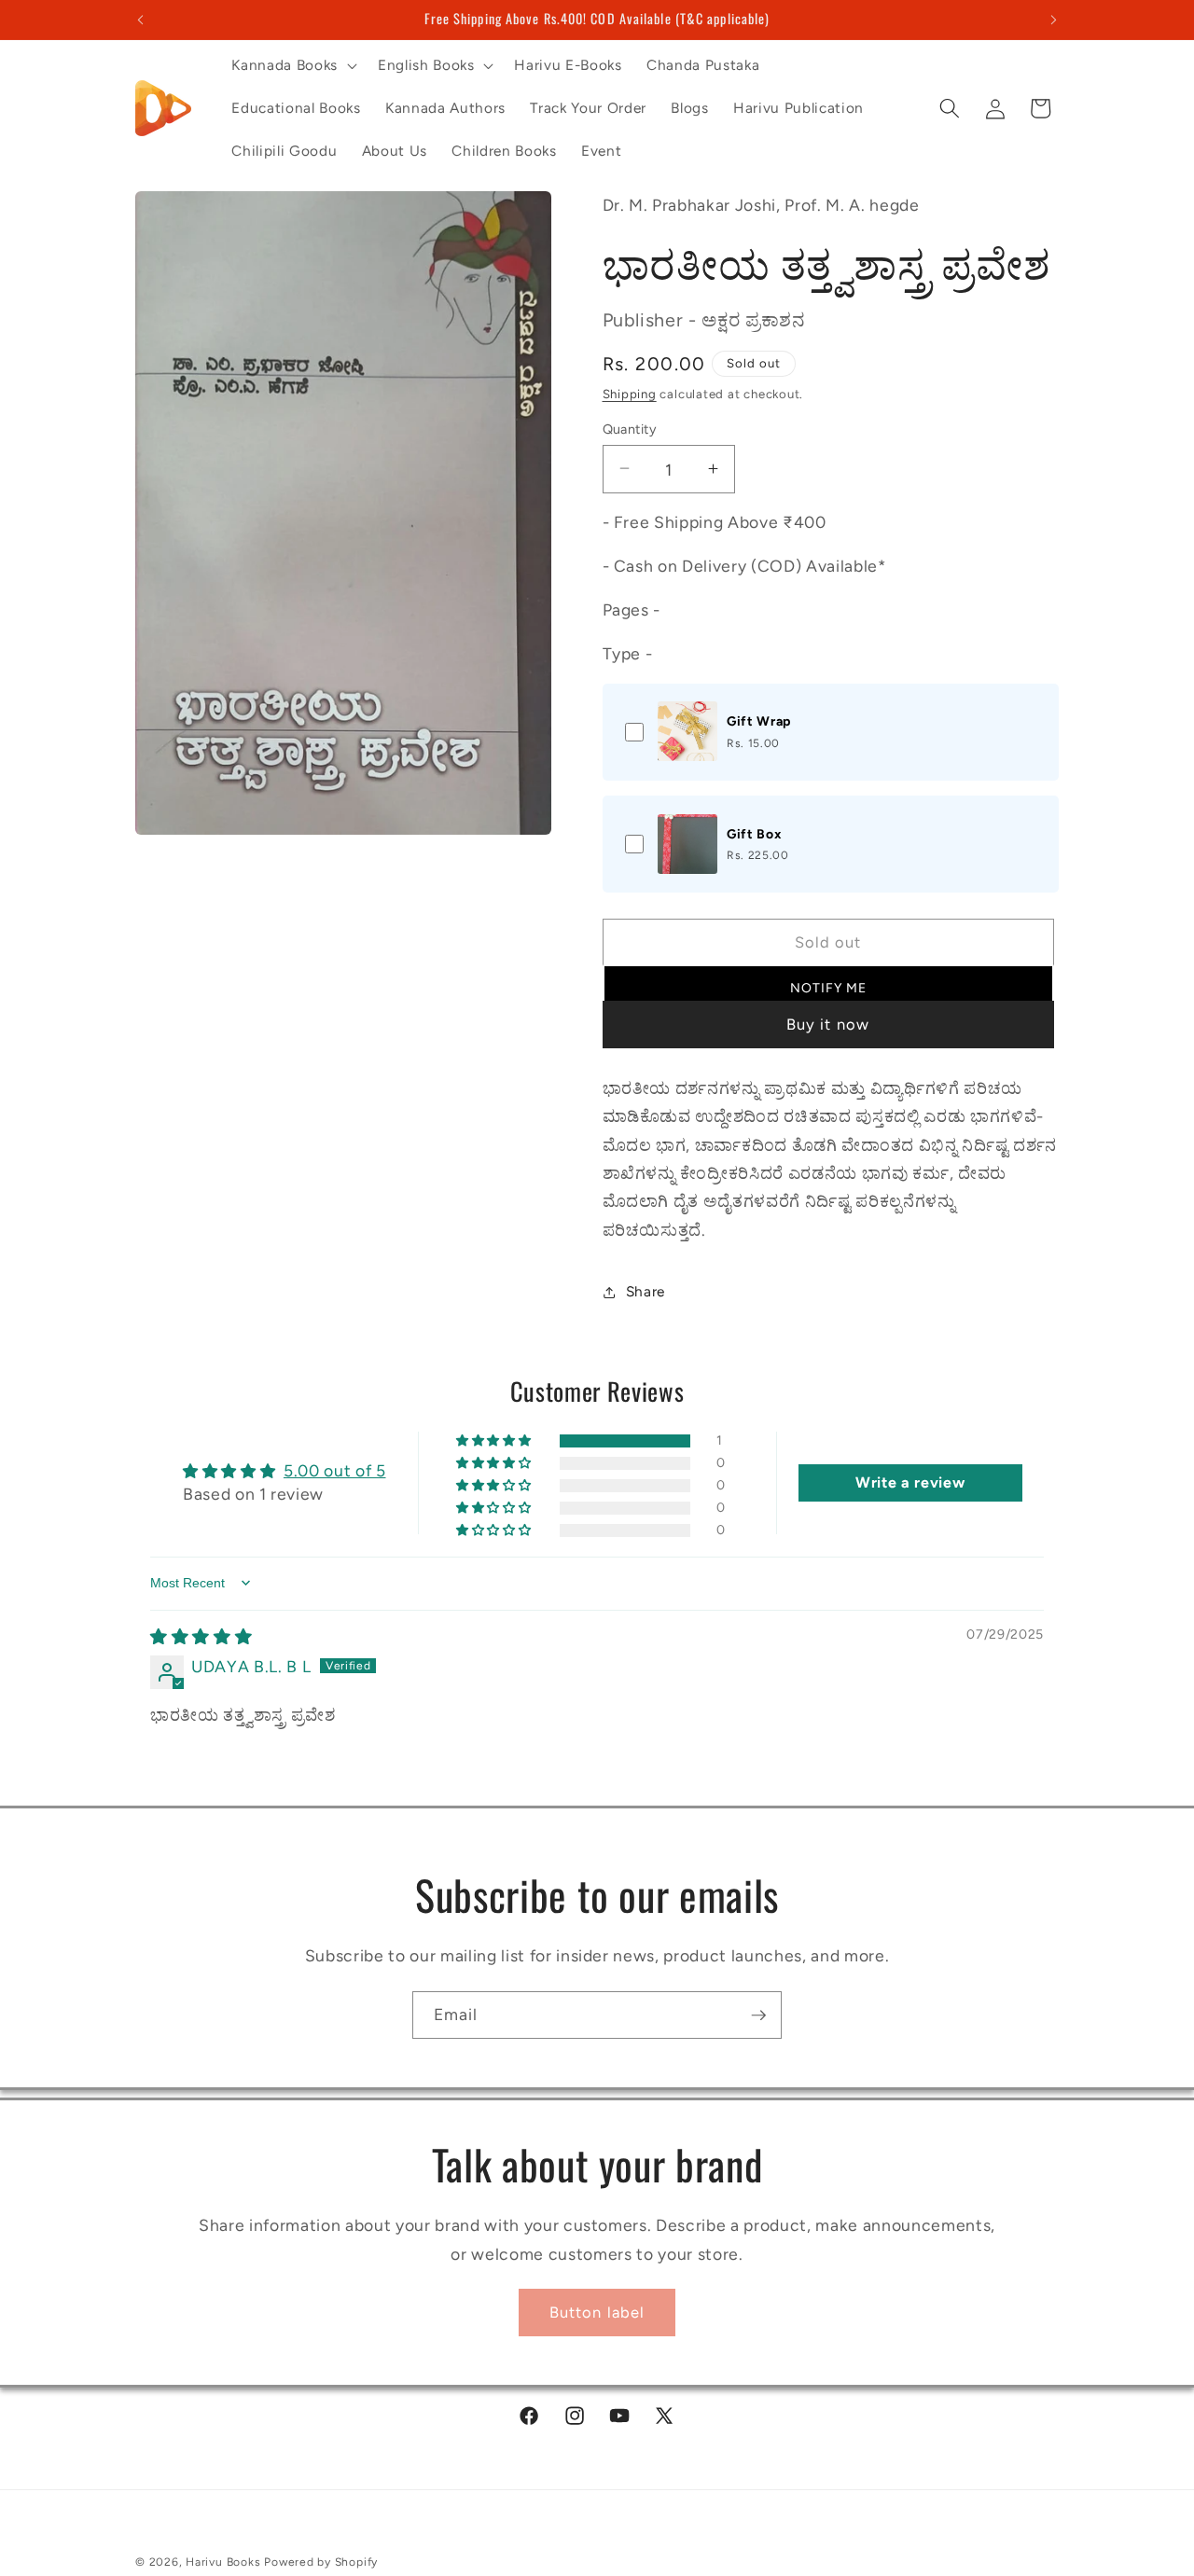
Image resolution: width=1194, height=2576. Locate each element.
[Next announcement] (1054, 20)
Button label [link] (597, 2312)
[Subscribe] (758, 2015)
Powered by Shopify (321, 2562)
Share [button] (646, 1291)
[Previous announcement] (141, 20)
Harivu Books (223, 2562)
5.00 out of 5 (335, 1470)
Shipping (630, 393)
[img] (201, 1636)
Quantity (630, 428)
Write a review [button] (910, 1482)
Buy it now (828, 1024)
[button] (292, 65)
